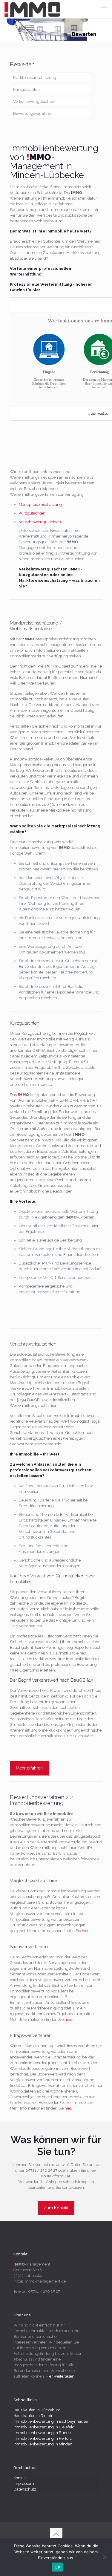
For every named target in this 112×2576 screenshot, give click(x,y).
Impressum (24, 2484)
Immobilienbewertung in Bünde (42, 2433)
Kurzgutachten (26, 89)
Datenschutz (25, 2489)
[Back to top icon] (56, 2534)
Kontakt (20, 2478)
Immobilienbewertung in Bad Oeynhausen (52, 2421)
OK (57, 2567)
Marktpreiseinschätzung (35, 78)
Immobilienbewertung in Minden (43, 2444)
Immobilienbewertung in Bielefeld (44, 2427)
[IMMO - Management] (32, 9)
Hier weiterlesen (60, 2376)
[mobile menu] (104, 9)
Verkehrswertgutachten (34, 101)
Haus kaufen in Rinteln (33, 2416)
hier (85, 1931)
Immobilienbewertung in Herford (43, 2438)
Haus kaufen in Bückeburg (37, 2410)
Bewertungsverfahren (33, 113)
